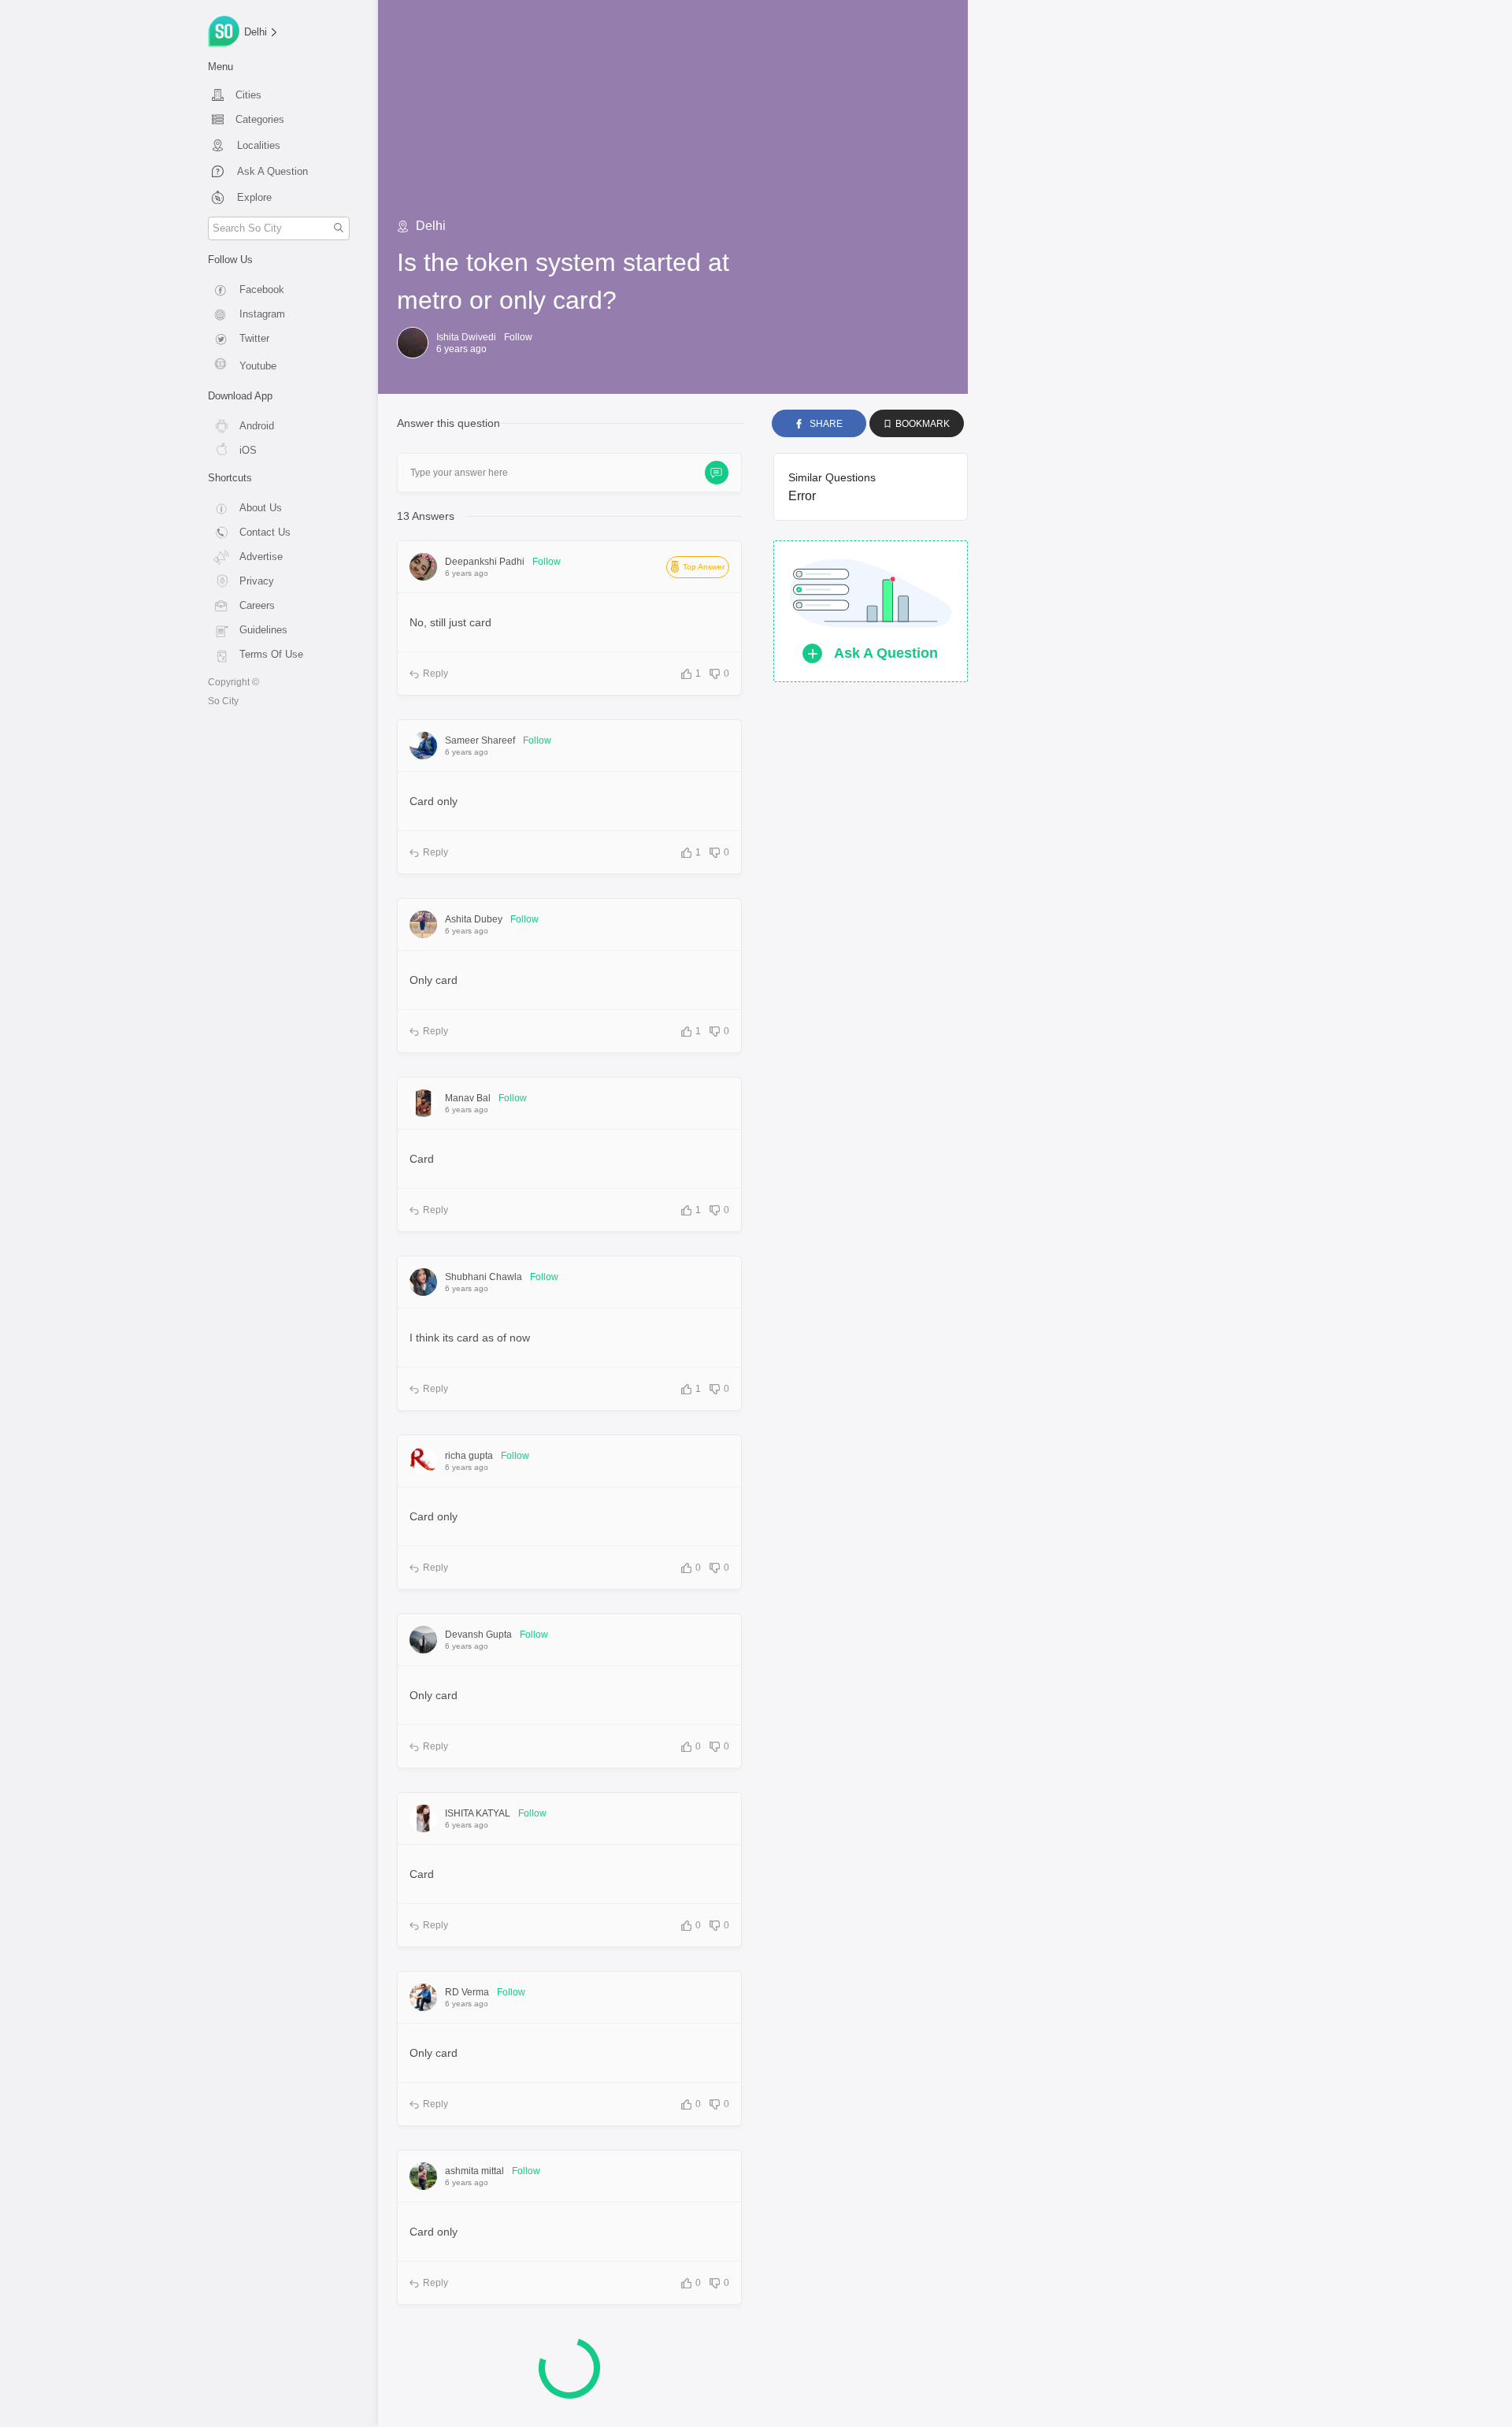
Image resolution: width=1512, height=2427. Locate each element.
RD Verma (467, 1992)
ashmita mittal (474, 2171)
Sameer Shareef (480, 740)
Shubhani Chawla (484, 1277)
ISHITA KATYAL (478, 1813)
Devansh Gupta (478, 1635)
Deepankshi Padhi (485, 562)
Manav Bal (468, 1098)
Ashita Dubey (474, 919)
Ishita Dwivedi (466, 337)
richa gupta (469, 1456)
